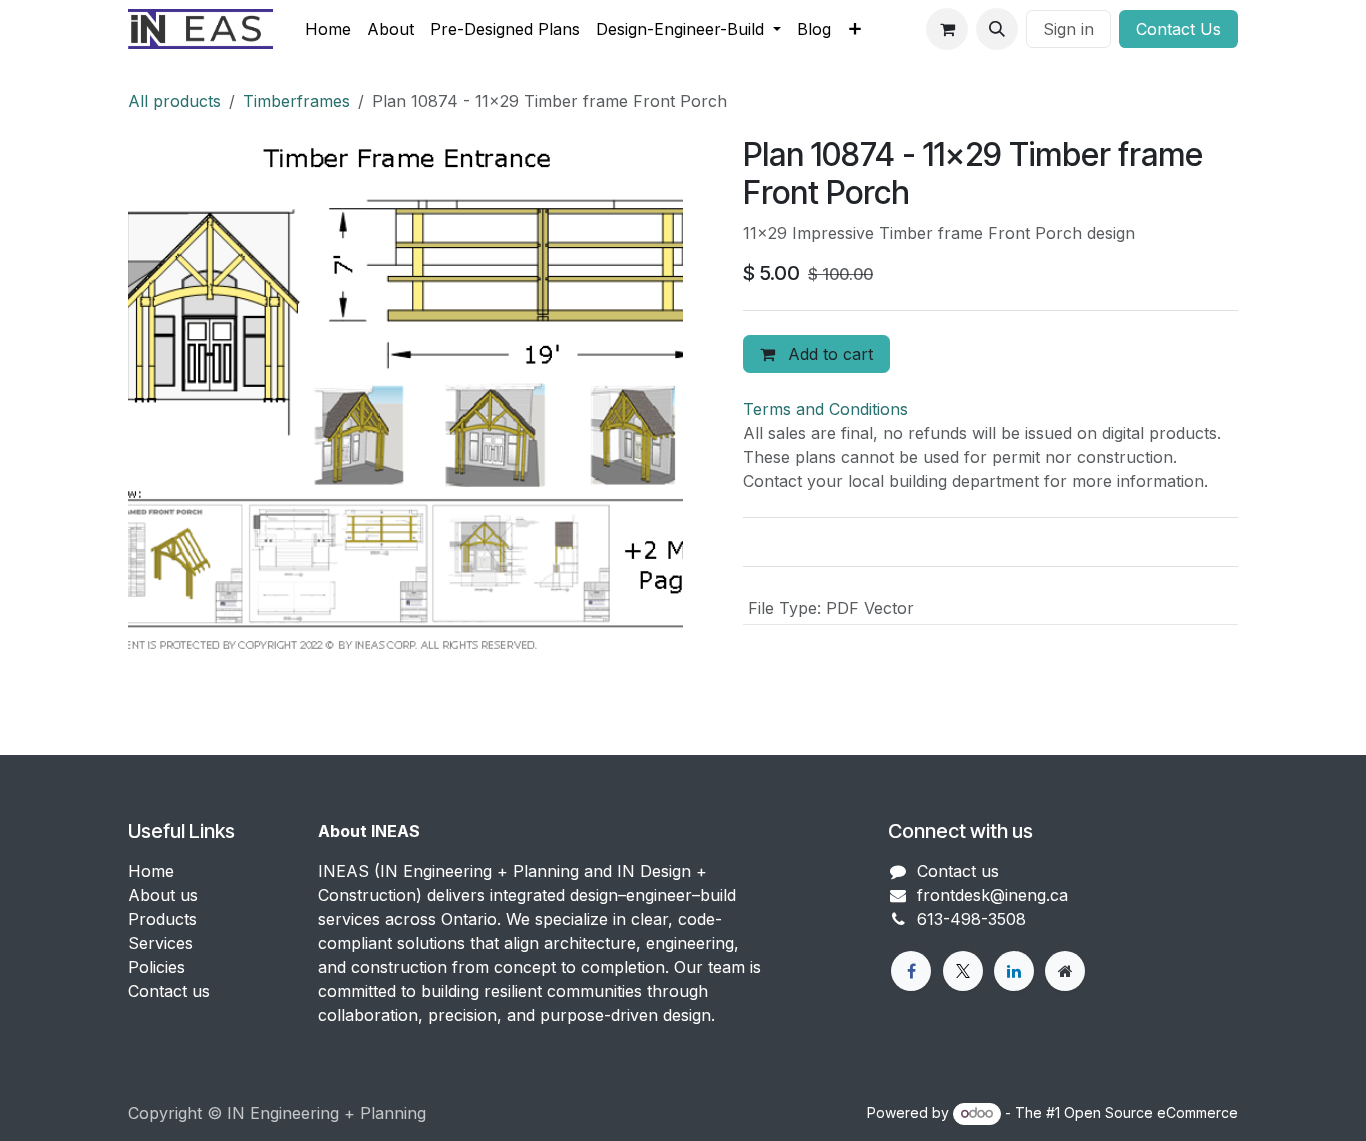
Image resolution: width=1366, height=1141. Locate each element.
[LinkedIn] (1014, 971)
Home (151, 871)
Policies (156, 967)
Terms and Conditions (825, 409)
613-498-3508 (971, 919)
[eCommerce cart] (947, 29)
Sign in (1068, 29)
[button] (997, 29)
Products (162, 919)
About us (163, 895)
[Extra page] (1065, 971)
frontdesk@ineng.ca (992, 895)
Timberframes (296, 101)
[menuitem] (328, 29)
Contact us (169, 991)
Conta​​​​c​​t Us (1178, 29)
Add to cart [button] (828, 354)
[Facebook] (911, 971)
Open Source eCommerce (1151, 1112)
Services (160, 943)
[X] (963, 971)
